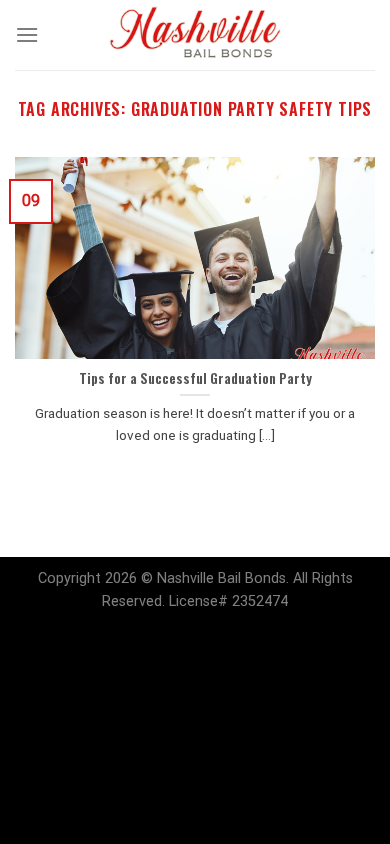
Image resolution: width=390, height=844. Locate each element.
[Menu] (27, 34)
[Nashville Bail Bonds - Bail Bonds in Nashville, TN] (195, 35)
